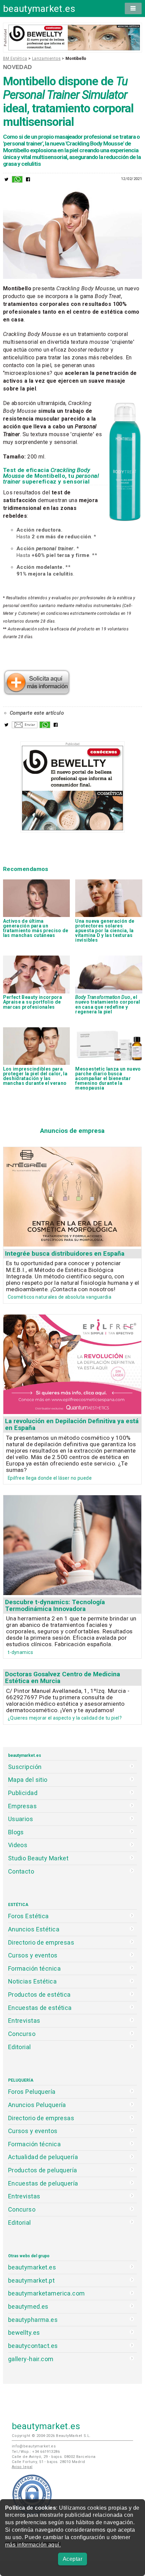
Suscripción (25, 1767)
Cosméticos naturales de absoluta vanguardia (60, 1297)
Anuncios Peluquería (37, 2105)
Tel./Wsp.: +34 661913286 (36, 2452)
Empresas (22, 1806)
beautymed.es (28, 2306)
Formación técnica (34, 1968)
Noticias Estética (32, 1981)
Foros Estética (28, 1916)
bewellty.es (24, 2333)
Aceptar (72, 2559)
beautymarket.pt (32, 2280)
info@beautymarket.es (34, 2446)
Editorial (20, 2047)
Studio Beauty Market (38, 1858)
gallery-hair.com (31, 2359)
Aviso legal (22, 2467)
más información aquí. (33, 2545)
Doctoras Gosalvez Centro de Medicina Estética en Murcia (63, 1677)
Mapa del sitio (28, 1780)
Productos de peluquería (43, 2170)
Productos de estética (39, 1995)
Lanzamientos (46, 59)
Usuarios (21, 1819)
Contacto (21, 1871)
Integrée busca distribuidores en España (65, 1253)
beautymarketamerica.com (47, 2293)
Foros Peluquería (32, 2092)
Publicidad (23, 1793)
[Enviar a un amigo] (25, 726)
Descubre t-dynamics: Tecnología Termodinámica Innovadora (55, 1605)
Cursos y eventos (33, 1955)
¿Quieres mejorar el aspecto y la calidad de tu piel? (65, 1718)
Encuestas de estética (40, 2008)
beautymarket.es (39, 9)
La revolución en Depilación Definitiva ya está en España (72, 1424)
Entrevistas (24, 2021)
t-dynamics (20, 1652)
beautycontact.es (33, 2346)
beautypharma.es (33, 2320)
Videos (18, 1845)
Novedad (18, 67)
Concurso (22, 2034)
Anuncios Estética (34, 1929)
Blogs (16, 1832)
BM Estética (15, 59)
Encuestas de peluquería (43, 2183)
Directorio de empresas (41, 1942)
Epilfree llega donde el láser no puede (50, 1478)
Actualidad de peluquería (43, 2157)
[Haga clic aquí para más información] (37, 693)
